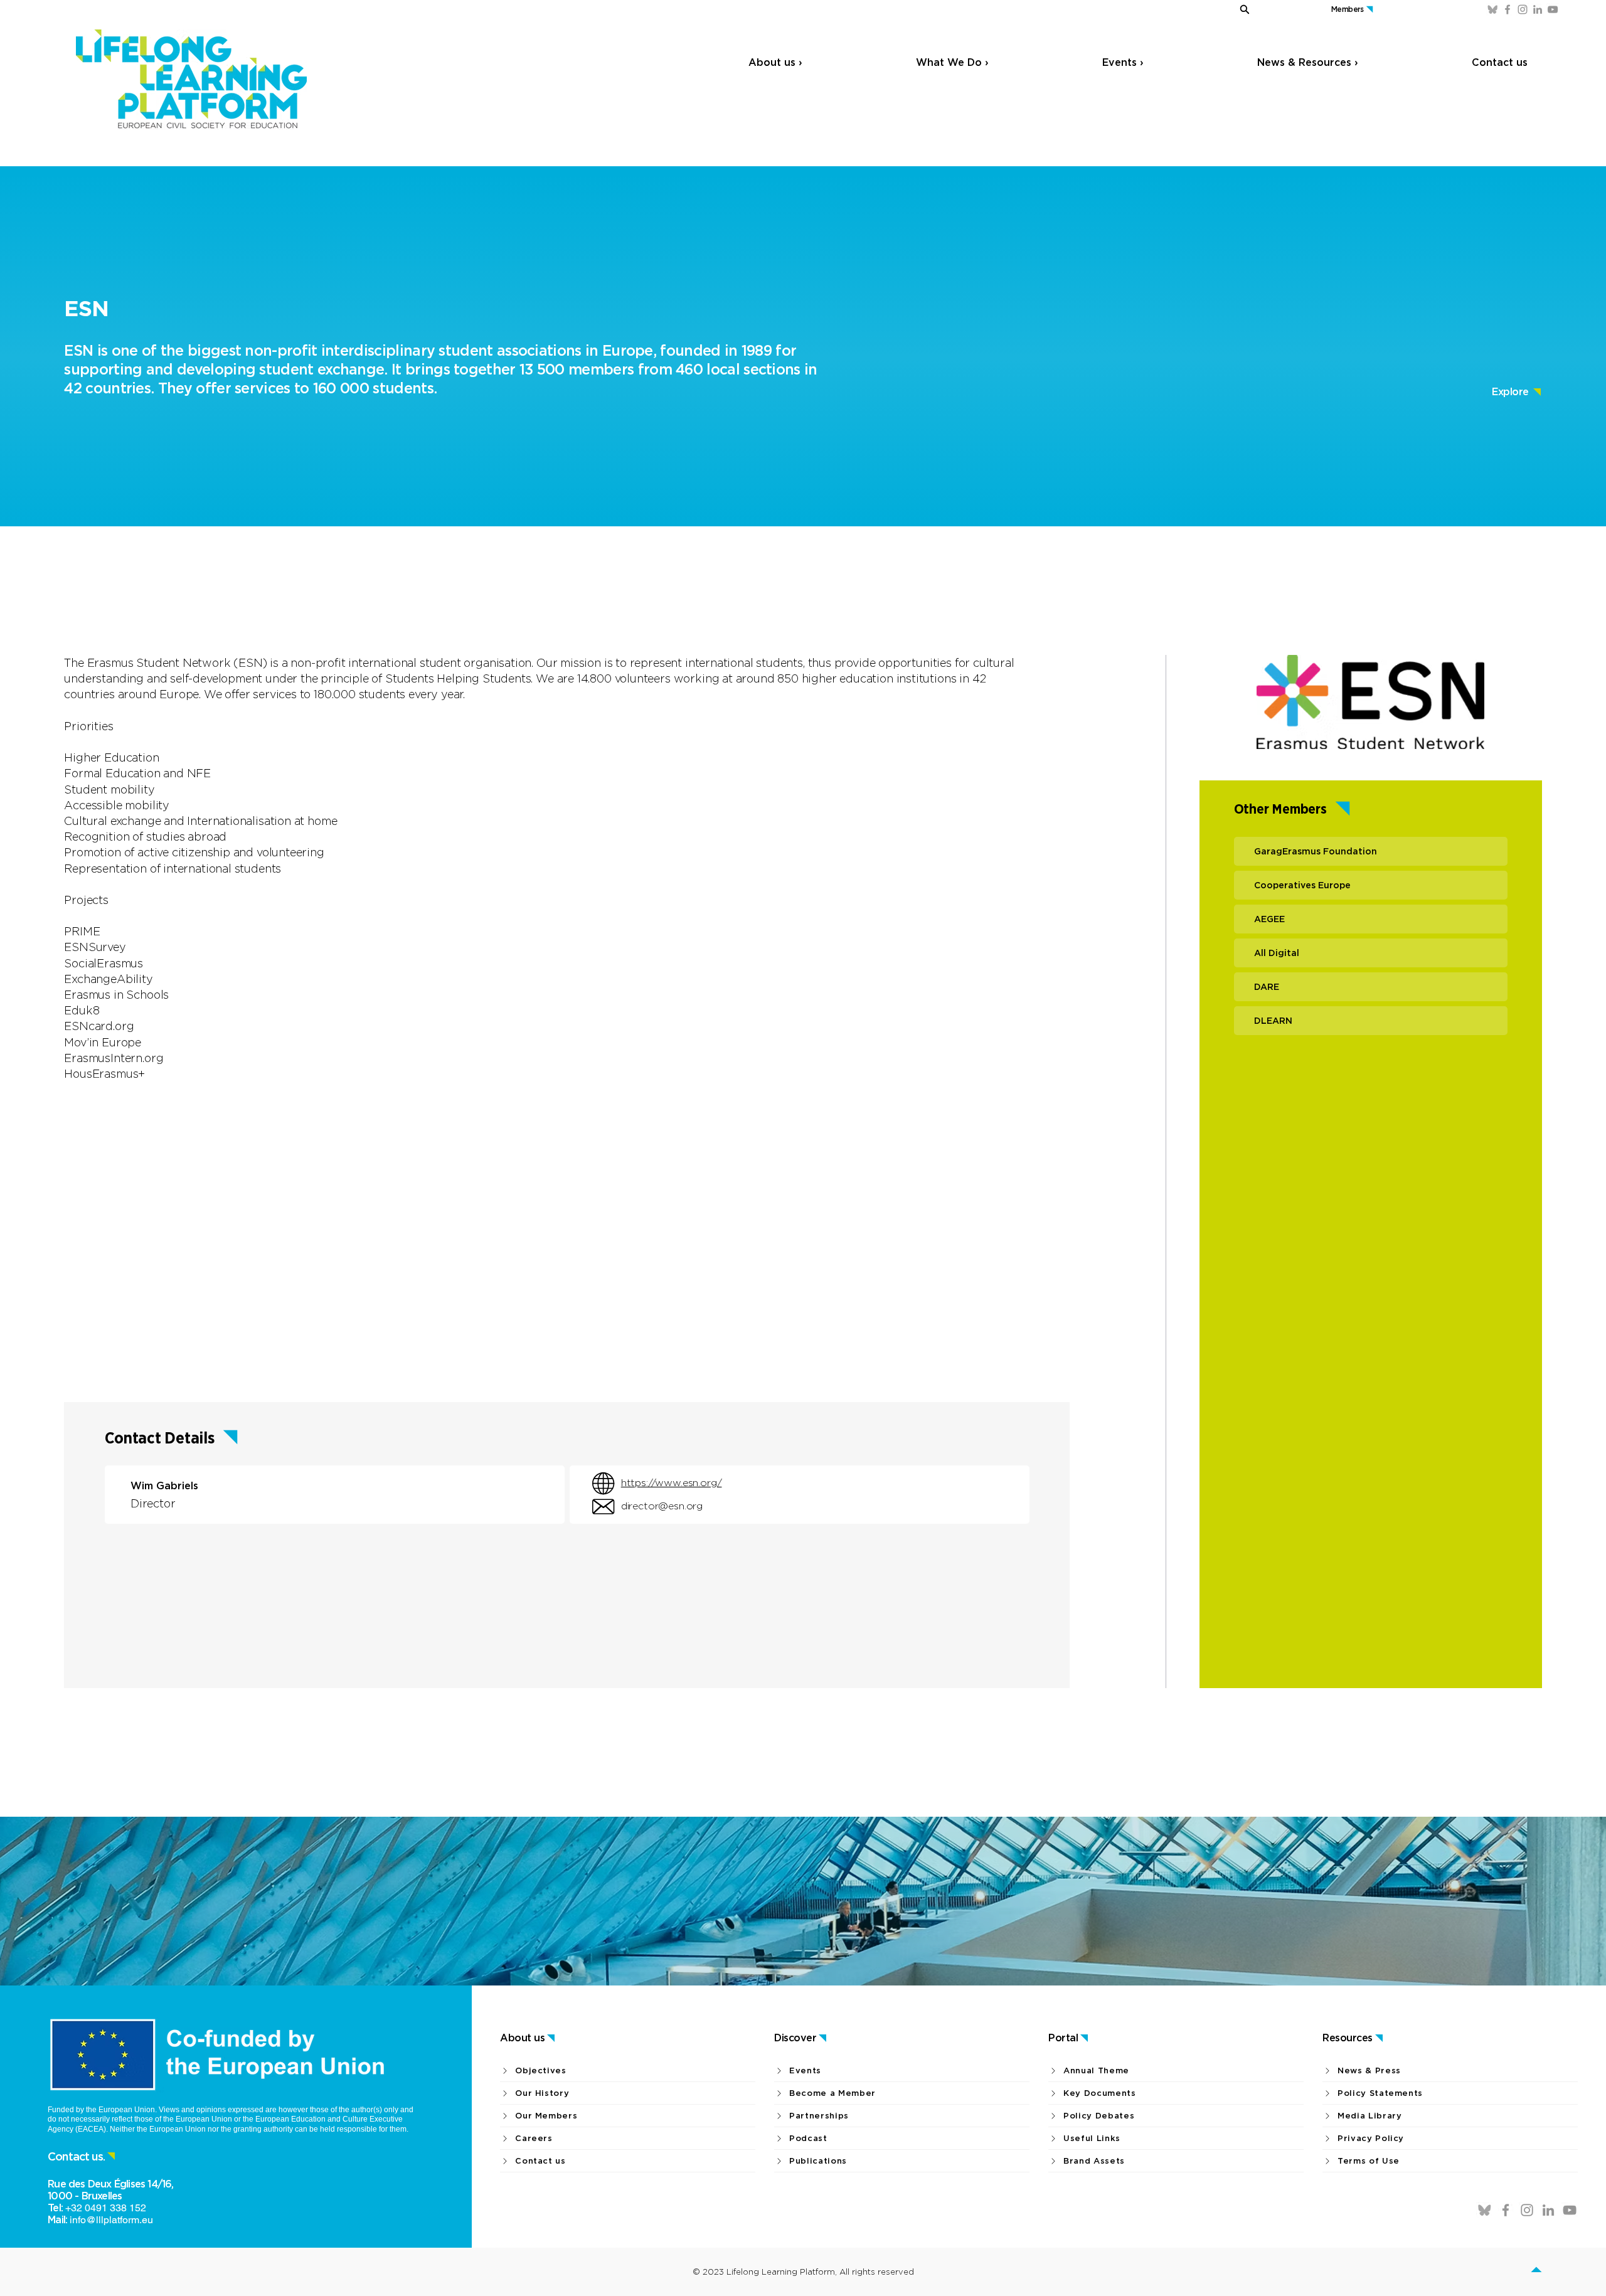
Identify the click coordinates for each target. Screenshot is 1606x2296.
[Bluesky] (1492, 9)
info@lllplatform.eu (111, 2220)
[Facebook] (1508, 9)
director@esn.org (662, 1506)
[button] (1218, 9)
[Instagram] (1523, 9)
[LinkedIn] (1538, 9)
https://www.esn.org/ (672, 1483)
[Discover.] (1544, 2272)
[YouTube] (1553, 9)
